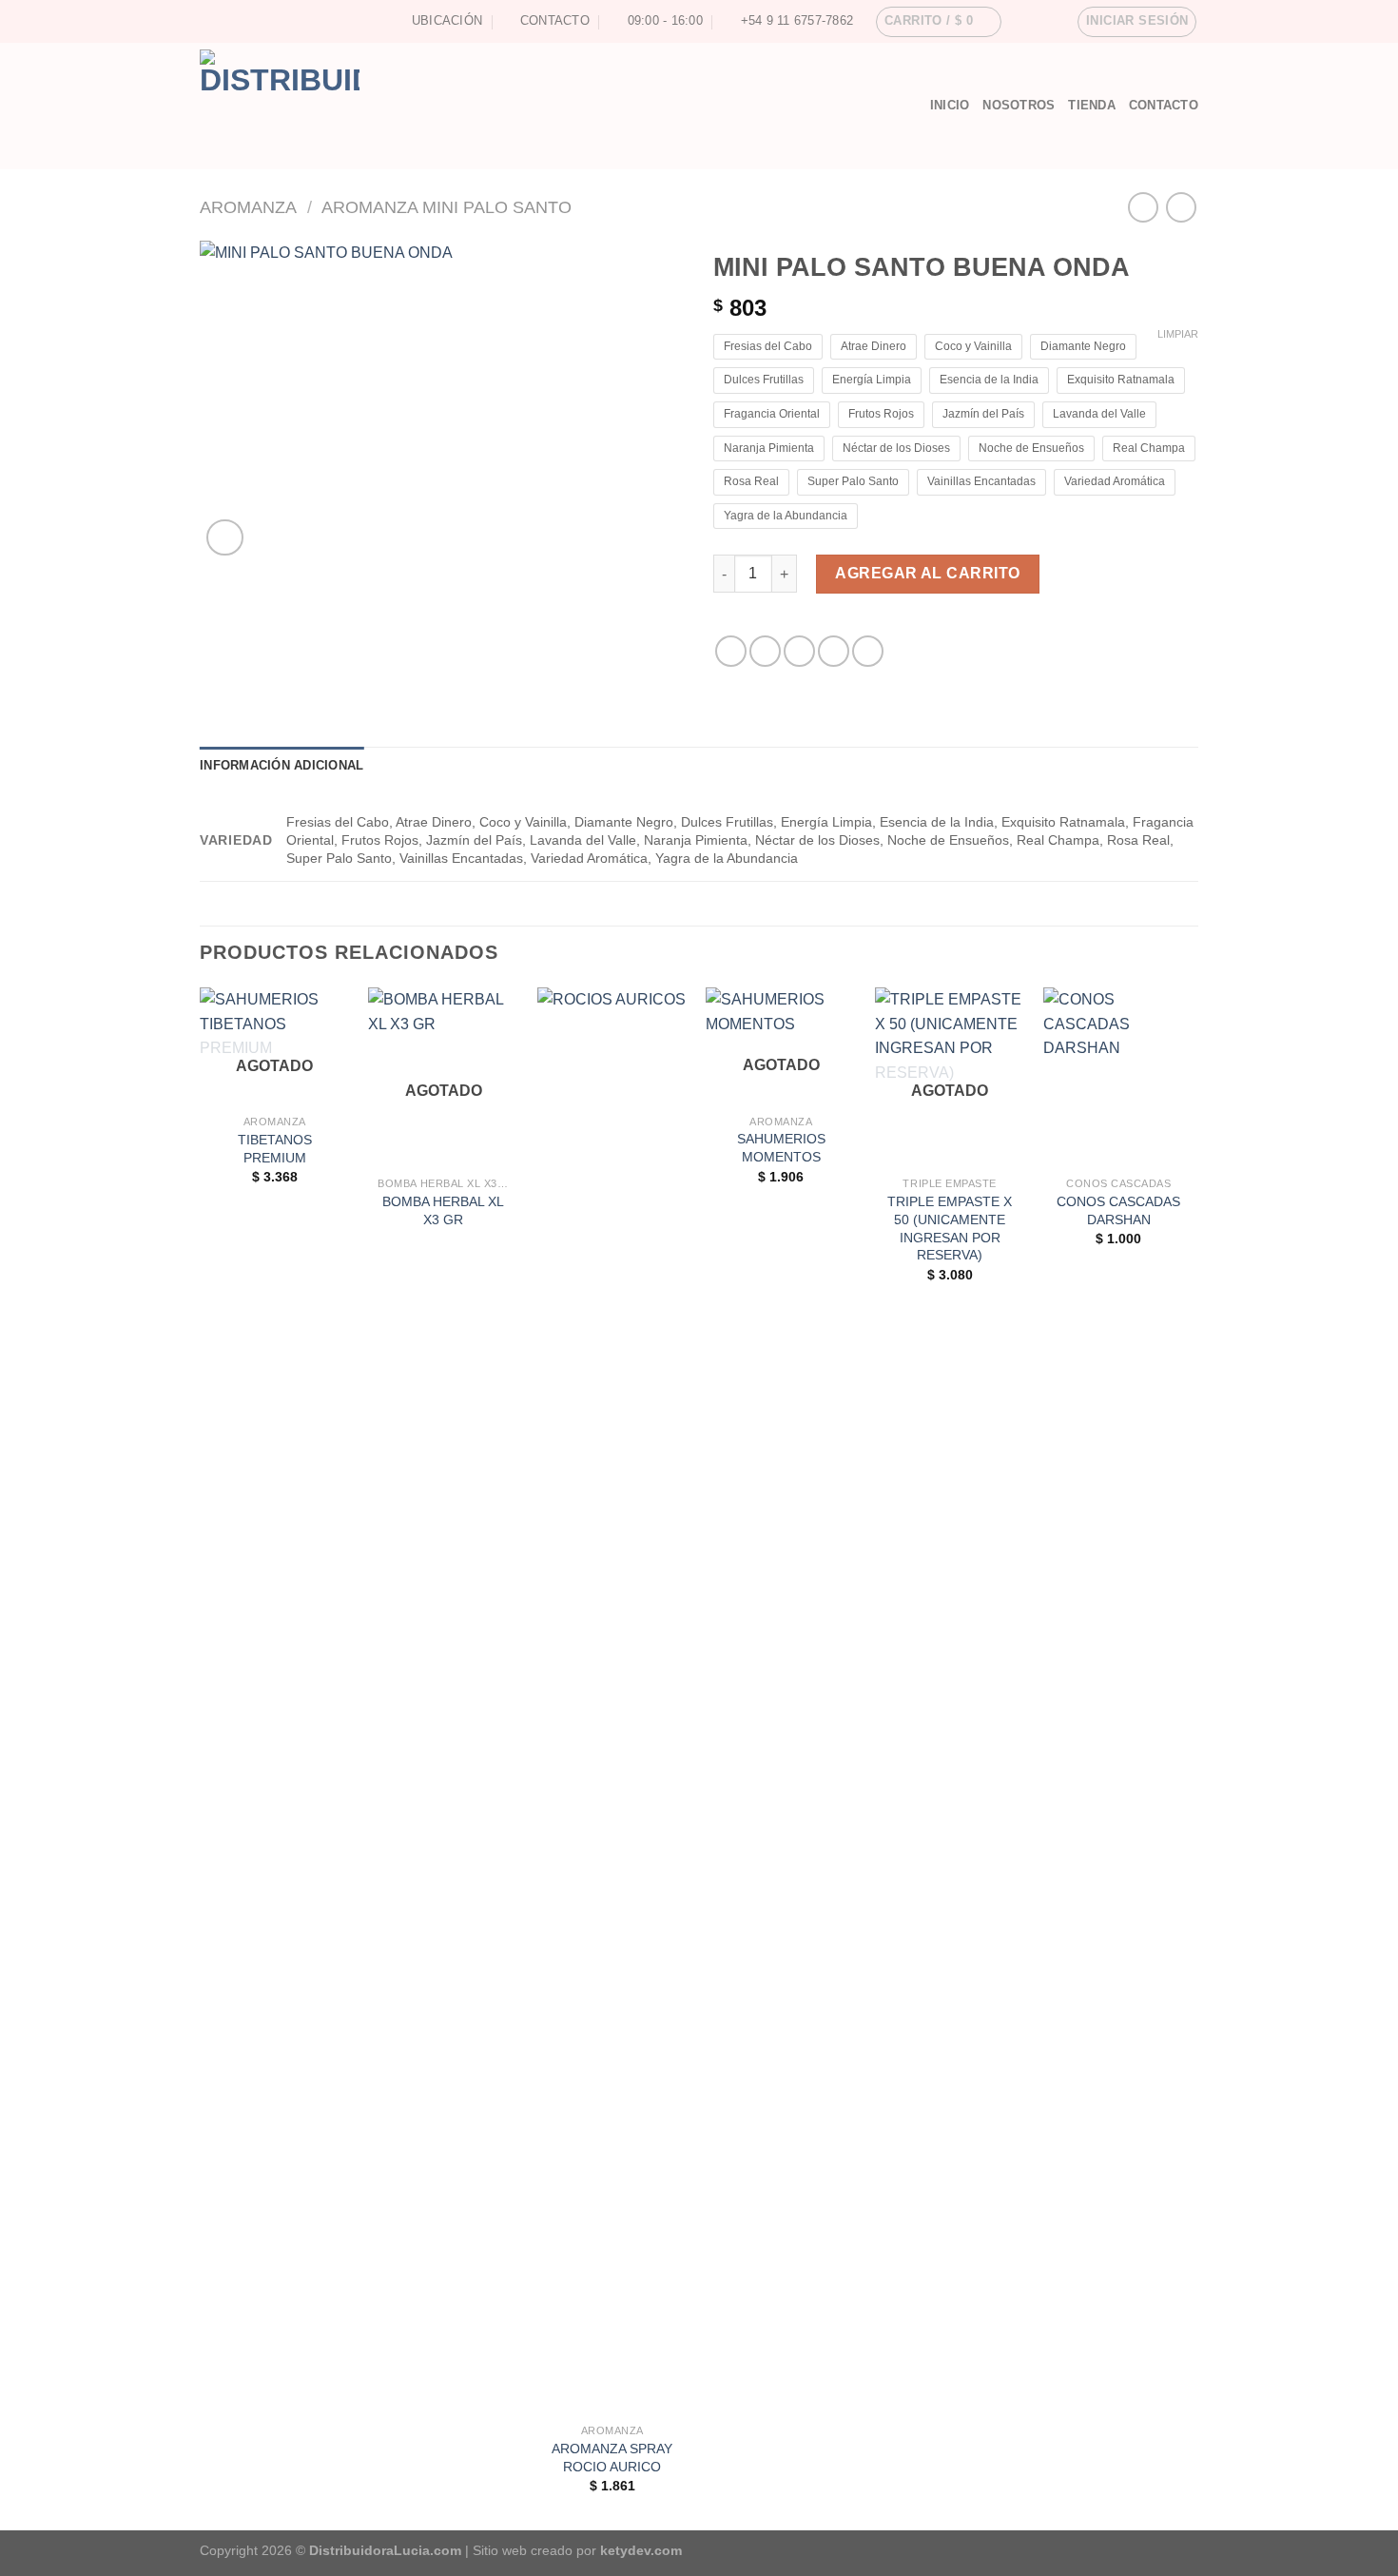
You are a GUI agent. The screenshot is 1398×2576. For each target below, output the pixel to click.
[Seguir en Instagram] (209, 21)
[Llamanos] (245, 21)
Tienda (1092, 105)
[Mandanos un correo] (227, 21)
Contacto (1164, 105)
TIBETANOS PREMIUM (275, 1149)
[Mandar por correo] (799, 651)
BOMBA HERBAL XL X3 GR (443, 1210)
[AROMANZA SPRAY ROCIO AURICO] (612, 1701)
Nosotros (1019, 105)
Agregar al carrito (928, 573)
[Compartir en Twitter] (765, 651)
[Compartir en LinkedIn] (868, 651)
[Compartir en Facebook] (731, 651)
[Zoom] (225, 538)
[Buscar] (909, 106)
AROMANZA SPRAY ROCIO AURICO (612, 2458)
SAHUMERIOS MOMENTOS (781, 1148)
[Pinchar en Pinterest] (834, 651)
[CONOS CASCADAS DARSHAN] (1118, 1077)
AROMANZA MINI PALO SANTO (447, 207)
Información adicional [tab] (282, 765)
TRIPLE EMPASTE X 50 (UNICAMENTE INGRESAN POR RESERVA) (950, 1228)
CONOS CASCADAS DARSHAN (1118, 1210)
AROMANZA (248, 207)
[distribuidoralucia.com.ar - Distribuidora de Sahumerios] (533, 106)
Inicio (950, 105)
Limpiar (1178, 334)
